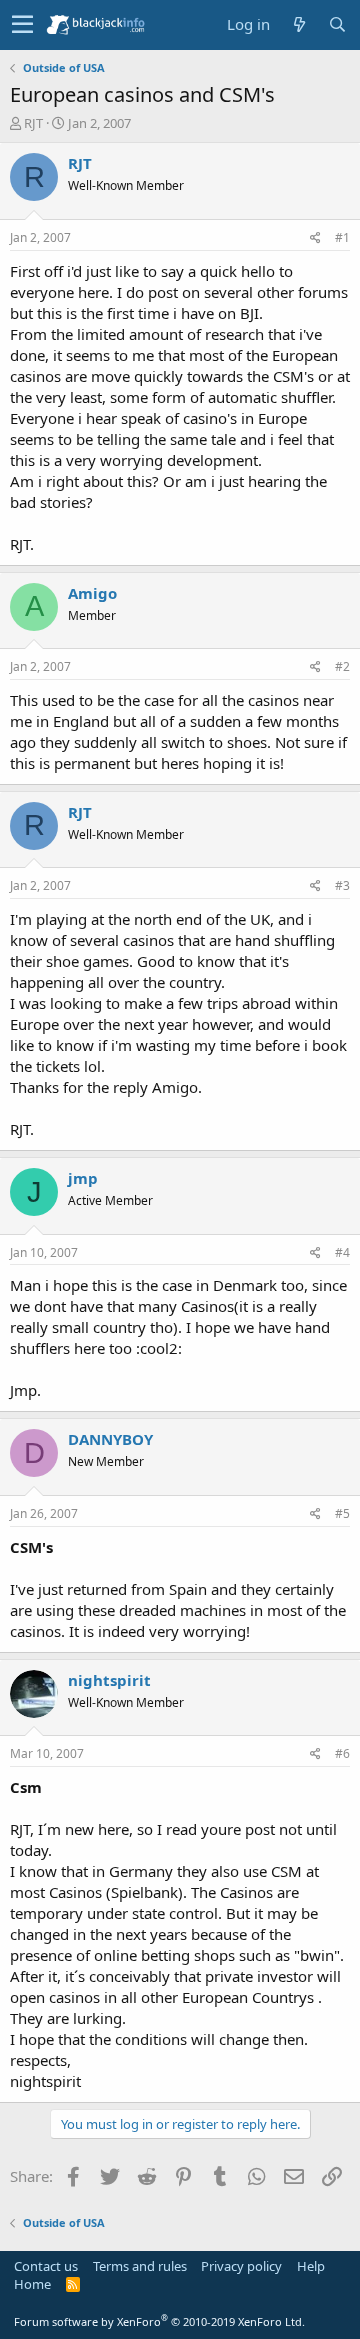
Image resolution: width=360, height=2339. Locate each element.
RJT (33, 123)
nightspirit (109, 1680)
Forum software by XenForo (159, 2321)
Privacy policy (241, 2266)
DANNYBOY (110, 1439)
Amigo (92, 593)
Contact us (46, 2266)
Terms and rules (140, 2266)
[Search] (337, 24)
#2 (342, 666)
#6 (342, 1753)
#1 (342, 237)
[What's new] (299, 24)
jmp (83, 1178)
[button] (22, 25)
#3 (342, 885)
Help (311, 2266)
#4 (342, 1252)
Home (32, 2284)
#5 (342, 1513)
